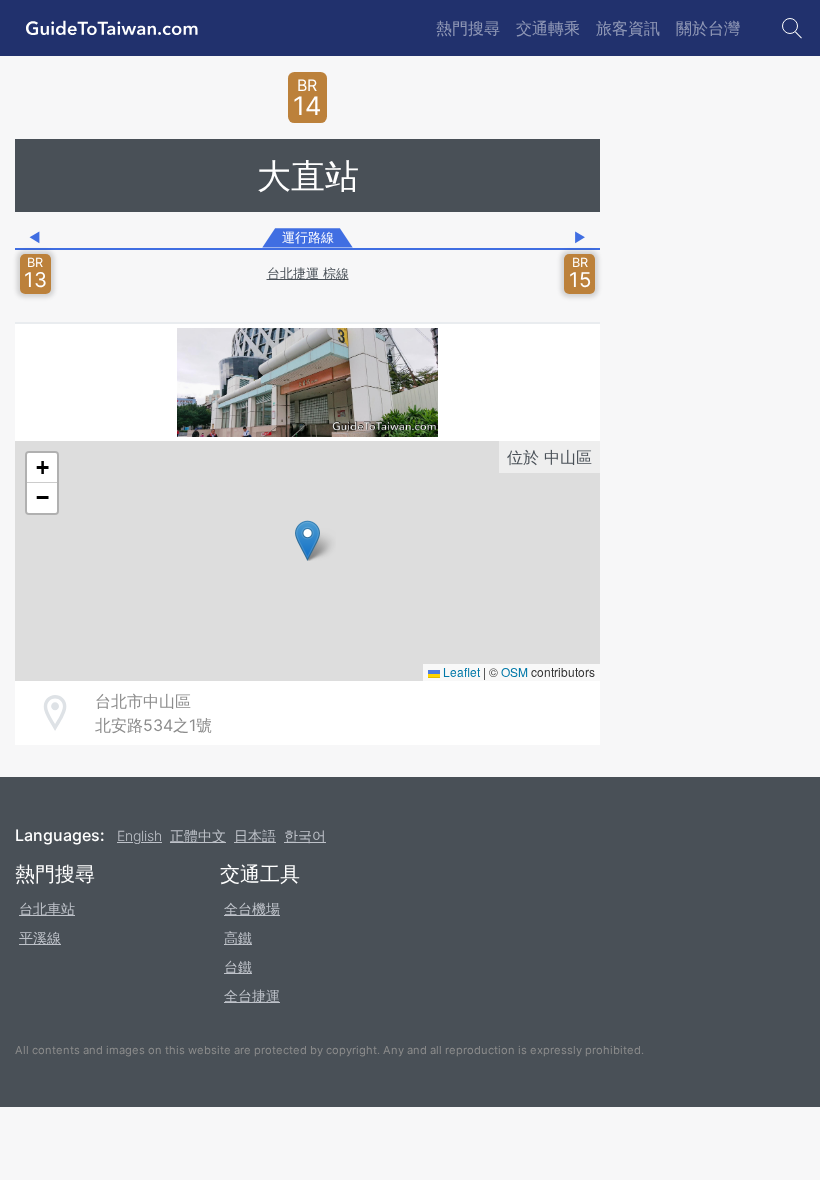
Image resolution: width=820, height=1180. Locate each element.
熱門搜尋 (468, 28)
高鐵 (238, 937)
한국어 (305, 835)
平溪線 (40, 937)
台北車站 (47, 908)
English (139, 835)
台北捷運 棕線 (308, 273)
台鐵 (238, 966)
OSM (514, 671)
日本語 (255, 835)
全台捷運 (252, 995)
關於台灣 (708, 28)
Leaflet (460, 671)
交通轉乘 (548, 28)
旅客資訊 (628, 28)
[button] (307, 540)
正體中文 (198, 835)
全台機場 (252, 908)
